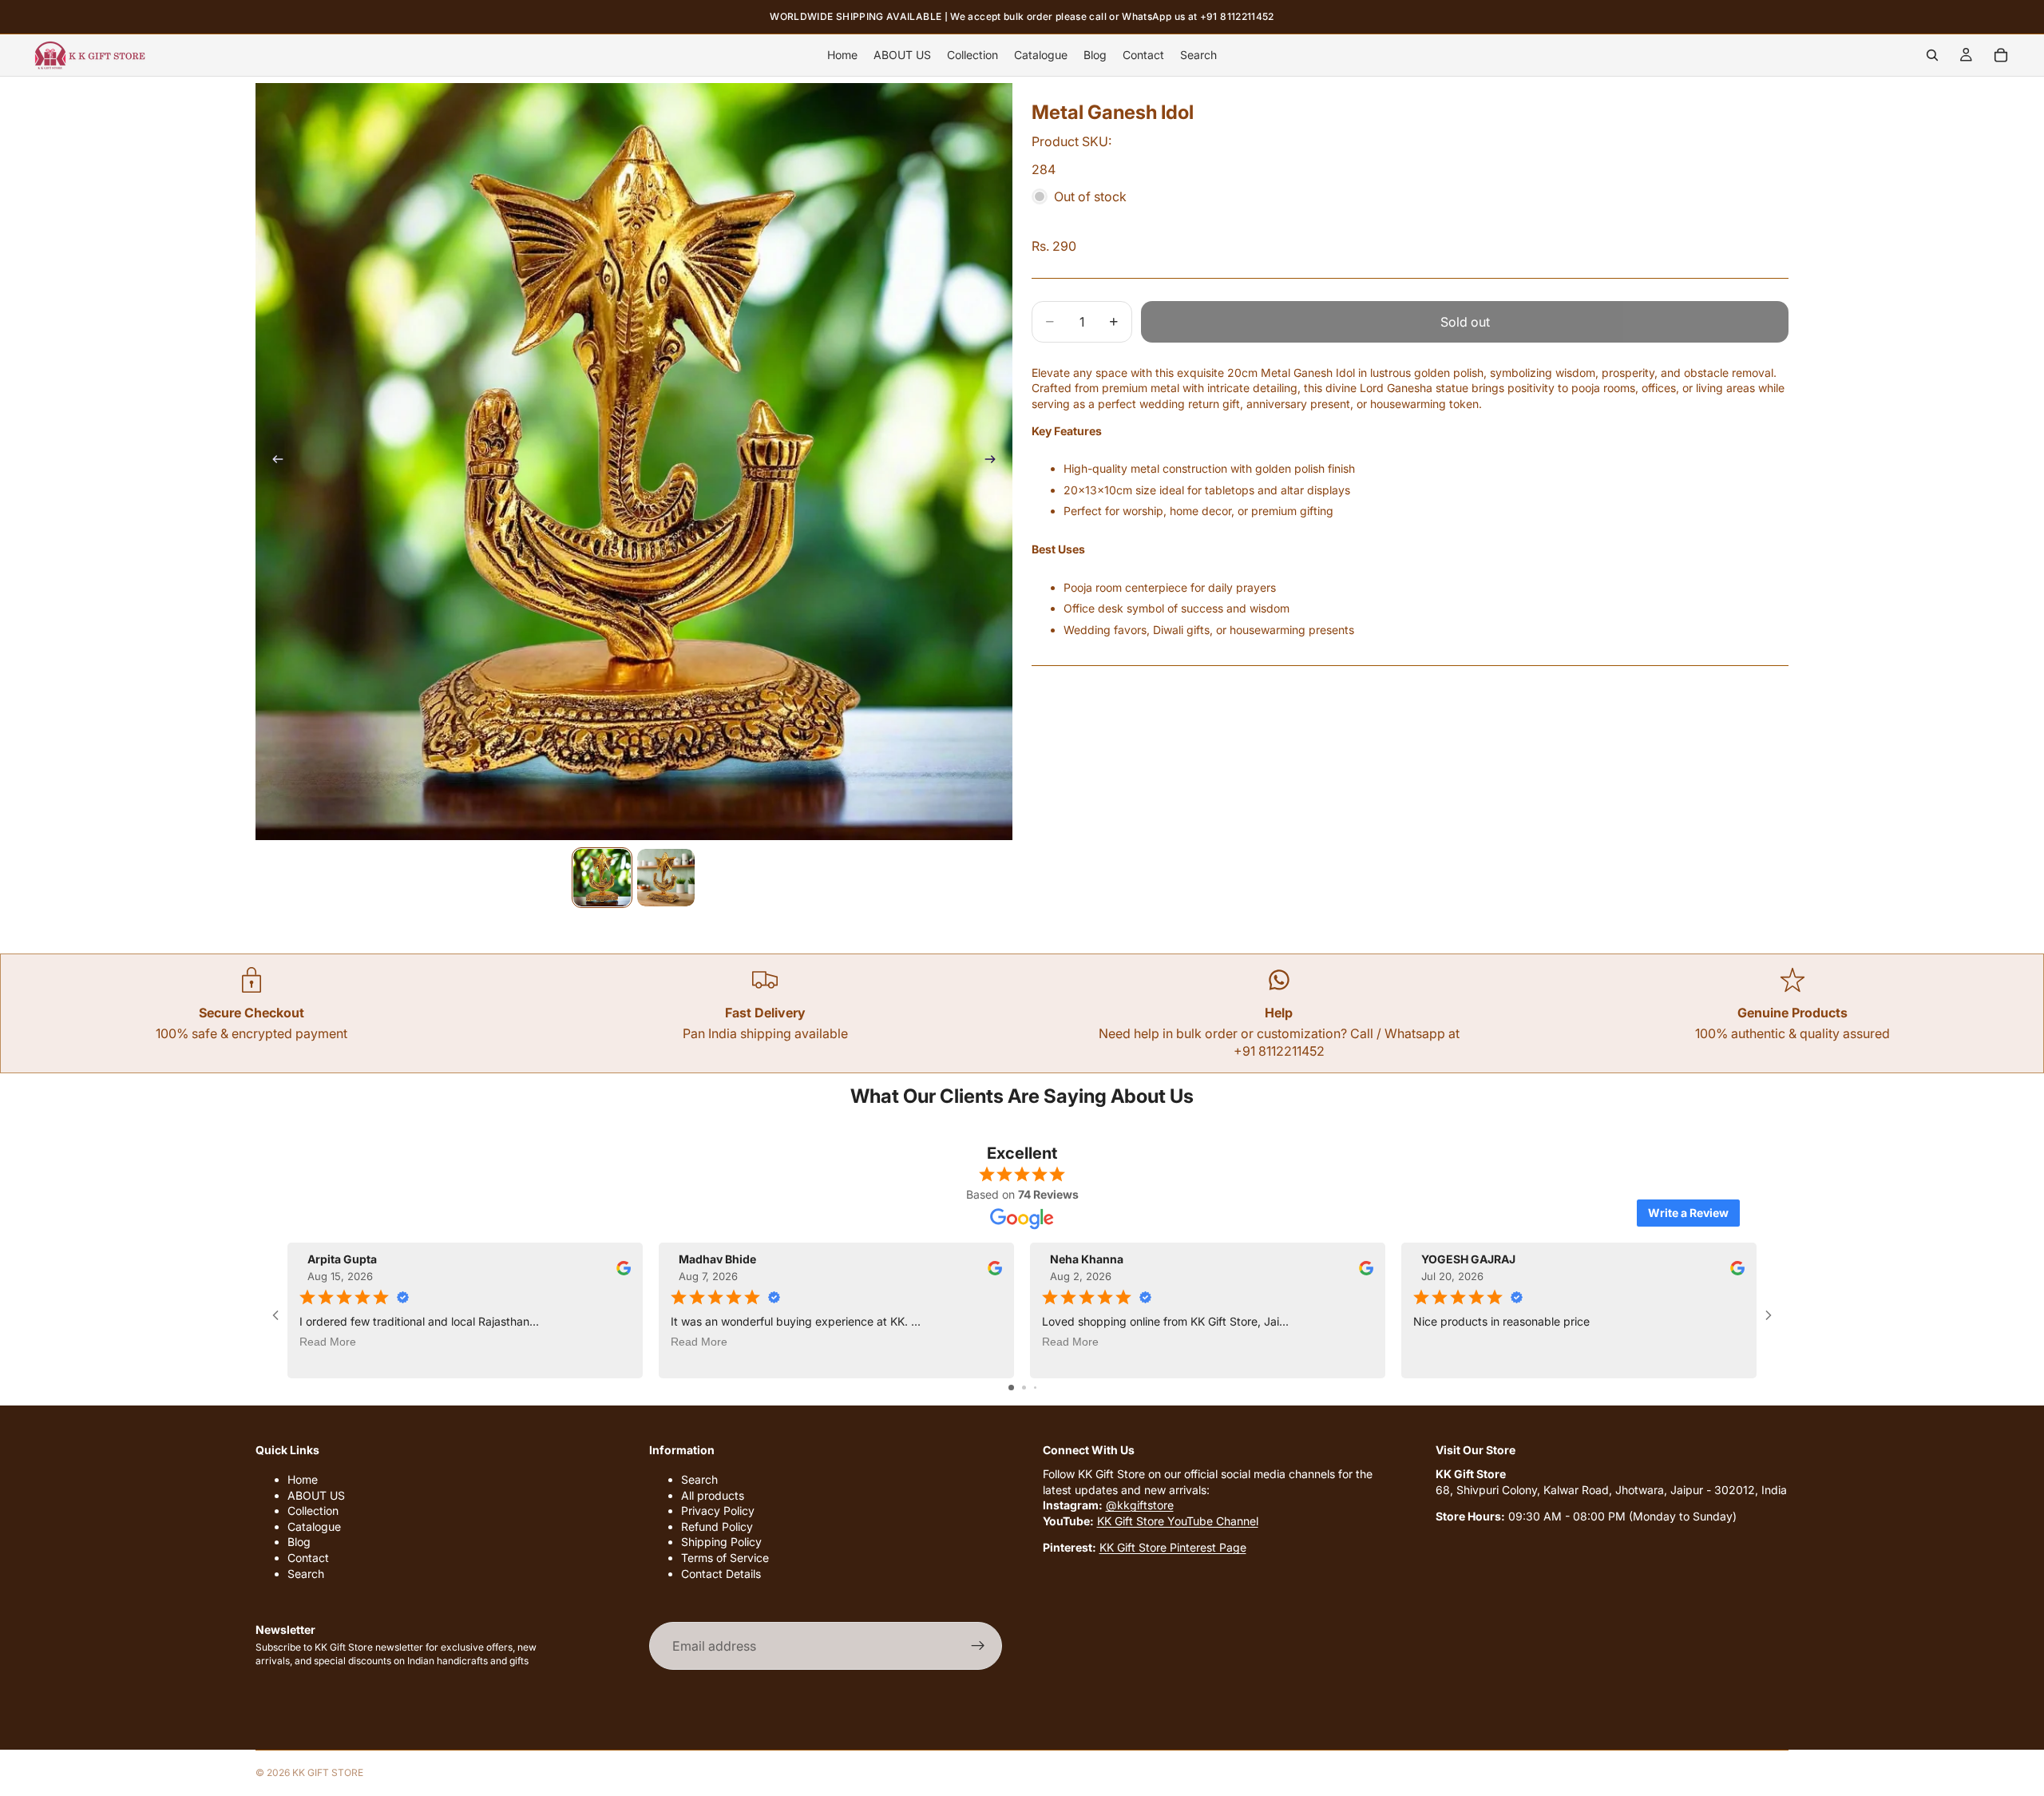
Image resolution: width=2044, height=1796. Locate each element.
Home (303, 1479)
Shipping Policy (721, 1542)
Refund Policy (717, 1526)
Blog (299, 1542)
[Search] (1932, 55)
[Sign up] (978, 1646)
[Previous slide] (273, 462)
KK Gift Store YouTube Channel (1178, 1521)
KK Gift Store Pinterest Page (1173, 1547)
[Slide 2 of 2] (666, 878)
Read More (328, 1342)
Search (306, 1574)
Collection (313, 1511)
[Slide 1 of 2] (602, 878)
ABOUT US (316, 1495)
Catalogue (314, 1526)
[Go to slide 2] (1024, 1388)
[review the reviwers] (624, 1268)
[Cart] (2001, 55)
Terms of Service (725, 1558)
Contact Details (721, 1574)
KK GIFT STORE (328, 1772)
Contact (308, 1558)
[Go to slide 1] (1011, 1388)
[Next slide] (995, 462)
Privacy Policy (718, 1511)
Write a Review (1688, 1213)
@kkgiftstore (1140, 1505)
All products (713, 1495)
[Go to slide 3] (1035, 1388)
